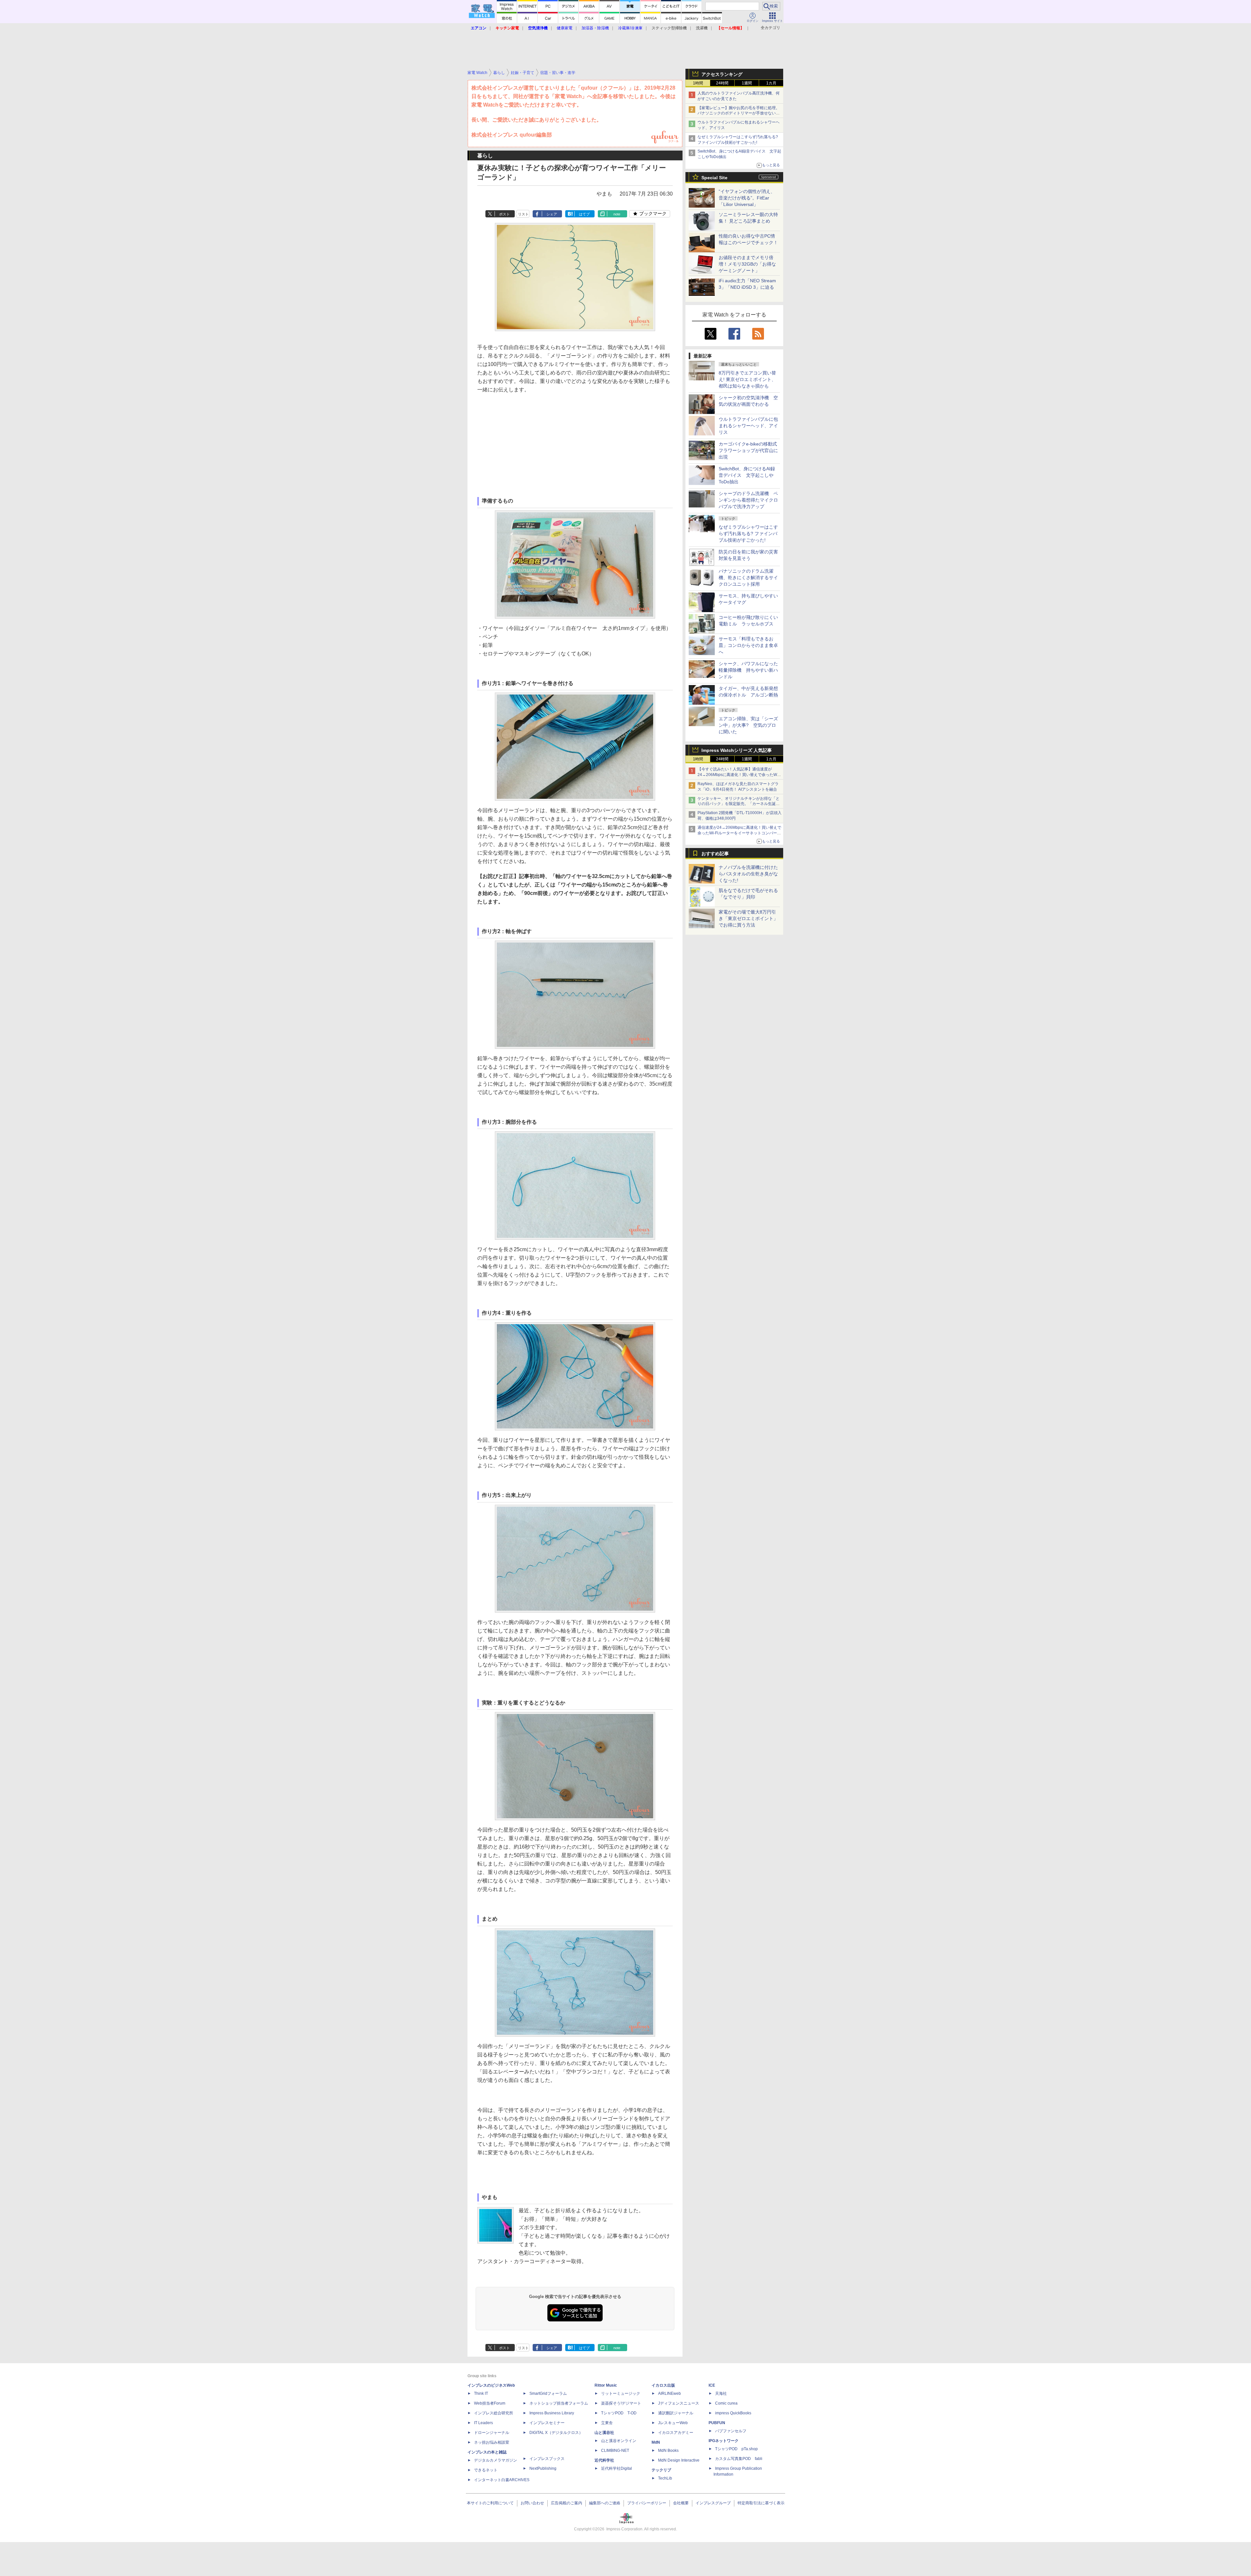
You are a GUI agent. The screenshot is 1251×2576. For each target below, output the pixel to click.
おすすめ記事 (715, 854)
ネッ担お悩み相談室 (492, 2442)
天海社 (721, 2393)
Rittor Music (606, 2385)
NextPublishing (543, 2468)
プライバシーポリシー (647, 2503)
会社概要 (681, 2503)
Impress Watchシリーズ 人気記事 (737, 750)
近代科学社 (604, 2460)
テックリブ (661, 2470)
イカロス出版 (663, 2385)
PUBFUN (717, 2423)
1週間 (747, 83)
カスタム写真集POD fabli (739, 2459)
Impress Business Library (552, 2413)
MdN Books (668, 2451)
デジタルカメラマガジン (496, 2460)
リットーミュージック (621, 2393)
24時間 (722, 83)
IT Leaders (483, 2423)
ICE (712, 2385)
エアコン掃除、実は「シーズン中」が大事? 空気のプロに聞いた (748, 725)
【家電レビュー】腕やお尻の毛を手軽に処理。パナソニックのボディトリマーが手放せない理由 (739, 113)
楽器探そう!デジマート (621, 2403)
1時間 (698, 83)
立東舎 (607, 2423)
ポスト (504, 214)
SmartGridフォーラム (548, 2393)
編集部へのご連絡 (605, 2503)
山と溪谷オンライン (619, 2441)
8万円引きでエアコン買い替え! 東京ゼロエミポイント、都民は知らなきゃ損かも (747, 379)
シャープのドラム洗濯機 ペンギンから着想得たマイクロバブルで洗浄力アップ (748, 500)
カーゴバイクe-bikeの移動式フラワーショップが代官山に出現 (748, 450)
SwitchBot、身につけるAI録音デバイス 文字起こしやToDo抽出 (747, 475)
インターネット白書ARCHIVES (502, 2480)
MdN (656, 2442)
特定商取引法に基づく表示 (761, 2503)
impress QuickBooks (733, 2413)
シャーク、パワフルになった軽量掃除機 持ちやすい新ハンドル (748, 670)
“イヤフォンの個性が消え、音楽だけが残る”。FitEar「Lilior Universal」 (747, 198)
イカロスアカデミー (676, 2433)
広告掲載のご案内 (567, 2503)
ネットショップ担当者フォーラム (559, 2403)
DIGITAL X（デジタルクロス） (556, 2433)
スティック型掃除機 (669, 28)
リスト (523, 214)
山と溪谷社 (604, 2433)
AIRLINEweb (669, 2393)
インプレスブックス (547, 2459)
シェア (552, 214)
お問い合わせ (532, 2503)
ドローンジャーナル (492, 2433)
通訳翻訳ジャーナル (676, 2413)
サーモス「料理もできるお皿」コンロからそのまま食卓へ (748, 645)
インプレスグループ (713, 2503)
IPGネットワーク (724, 2441)
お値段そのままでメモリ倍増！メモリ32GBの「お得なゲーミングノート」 (747, 264)
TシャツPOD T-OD (619, 2413)
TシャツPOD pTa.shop (736, 2449)
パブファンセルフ (731, 2431)
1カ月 (771, 83)
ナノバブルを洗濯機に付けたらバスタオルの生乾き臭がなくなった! (748, 874)
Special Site (714, 178)
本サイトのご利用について (490, 2503)
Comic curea (726, 2403)
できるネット (486, 2470)
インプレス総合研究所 (494, 2413)
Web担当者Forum (490, 2403)
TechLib (665, 2478)
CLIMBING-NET (615, 2451)
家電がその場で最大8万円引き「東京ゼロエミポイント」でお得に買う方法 (748, 918)
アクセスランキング (722, 74)
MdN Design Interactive (679, 2460)
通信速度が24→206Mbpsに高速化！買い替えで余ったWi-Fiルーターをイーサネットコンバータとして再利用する (739, 833)
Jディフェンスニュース (679, 2403)
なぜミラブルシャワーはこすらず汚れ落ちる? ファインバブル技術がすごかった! (748, 534)
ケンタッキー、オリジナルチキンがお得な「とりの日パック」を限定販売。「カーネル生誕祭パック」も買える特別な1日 (739, 804)
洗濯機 (702, 28)
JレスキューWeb (673, 2423)
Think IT (481, 2393)
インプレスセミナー (547, 2423)
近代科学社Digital (617, 2468)
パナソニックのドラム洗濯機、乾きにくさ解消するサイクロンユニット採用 (748, 578)
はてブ (584, 214)
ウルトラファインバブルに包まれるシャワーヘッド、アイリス (748, 426)
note (617, 214)
